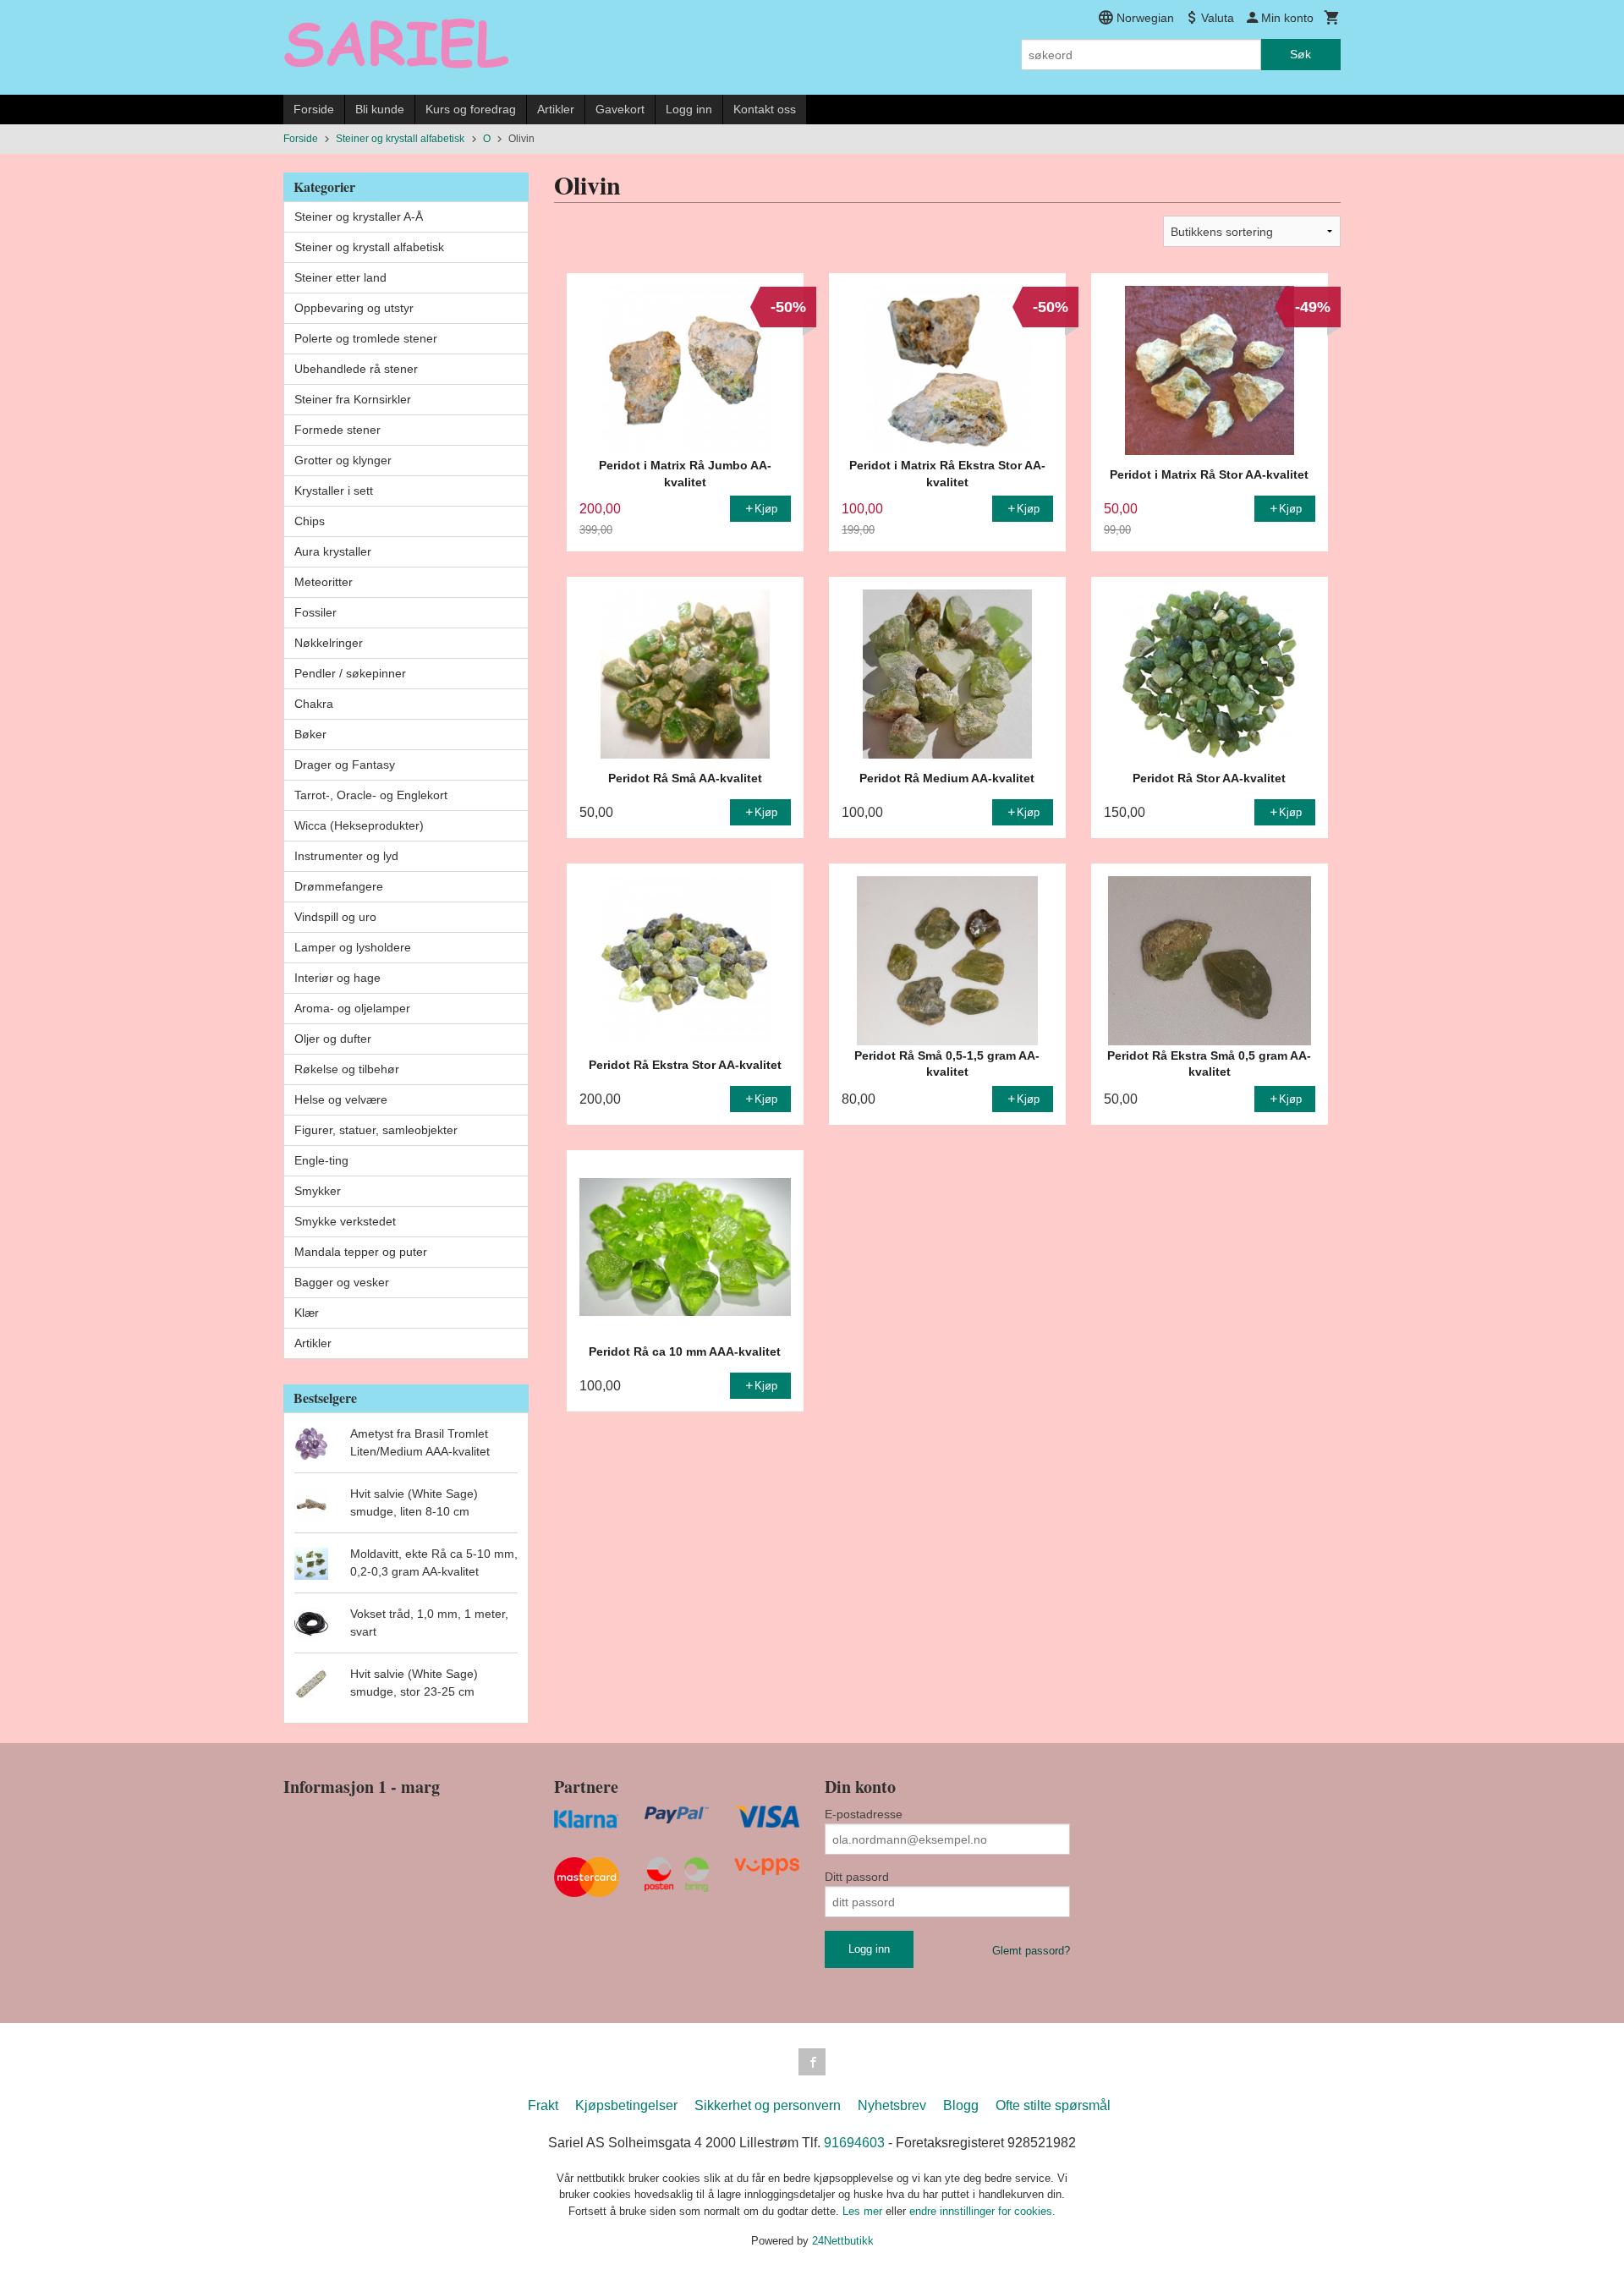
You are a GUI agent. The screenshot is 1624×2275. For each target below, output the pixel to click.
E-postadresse (864, 1814)
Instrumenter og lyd (346, 856)
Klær (307, 1313)
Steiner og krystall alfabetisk (369, 247)
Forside (314, 109)
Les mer (864, 2211)
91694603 (854, 2143)
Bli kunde (380, 109)
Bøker (310, 734)
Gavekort (620, 109)
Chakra (314, 704)
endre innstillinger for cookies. (982, 2211)
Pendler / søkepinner (350, 673)
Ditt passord (857, 1877)
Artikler (556, 109)
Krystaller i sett (334, 491)
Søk (1300, 54)
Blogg (961, 2105)
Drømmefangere (339, 886)
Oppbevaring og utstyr (354, 308)
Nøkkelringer (329, 643)
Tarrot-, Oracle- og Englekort (371, 795)
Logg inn (689, 109)
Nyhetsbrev (892, 2105)
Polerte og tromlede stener (366, 338)
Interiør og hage (337, 978)
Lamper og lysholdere (353, 947)
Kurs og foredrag (471, 109)
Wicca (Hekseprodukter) (359, 825)
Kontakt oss (765, 109)
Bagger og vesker (342, 1282)
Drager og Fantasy (345, 765)
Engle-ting (321, 1160)
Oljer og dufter (333, 1039)
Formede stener (337, 430)
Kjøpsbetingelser (626, 2105)
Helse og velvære (341, 1099)
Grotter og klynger (343, 460)
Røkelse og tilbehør (347, 1069)
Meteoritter (324, 582)
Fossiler (315, 612)
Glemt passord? (1031, 1951)
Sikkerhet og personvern (768, 2105)
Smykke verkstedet (345, 1221)
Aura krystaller (333, 551)
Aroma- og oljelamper (352, 1008)
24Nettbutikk (843, 2241)
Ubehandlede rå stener (356, 369)
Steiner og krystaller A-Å (359, 217)
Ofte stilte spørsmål (1053, 2105)
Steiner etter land (340, 277)
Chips (310, 521)
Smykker (318, 1191)
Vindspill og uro (335, 917)
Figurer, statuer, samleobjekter (376, 1130)
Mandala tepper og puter (361, 1252)
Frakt (543, 2105)
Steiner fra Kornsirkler (353, 399)
